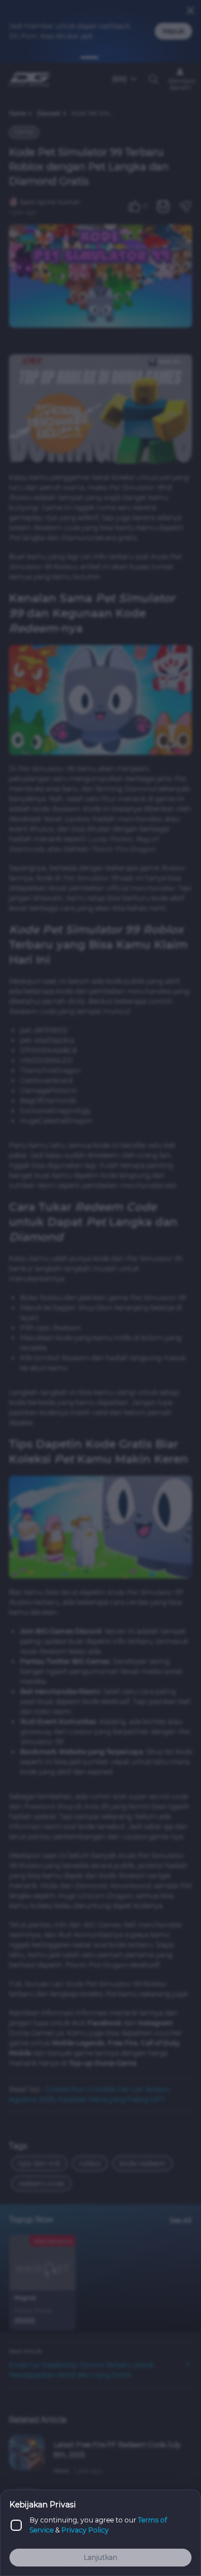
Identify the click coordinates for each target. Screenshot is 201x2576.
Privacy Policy (85, 2530)
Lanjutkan (100, 2557)
